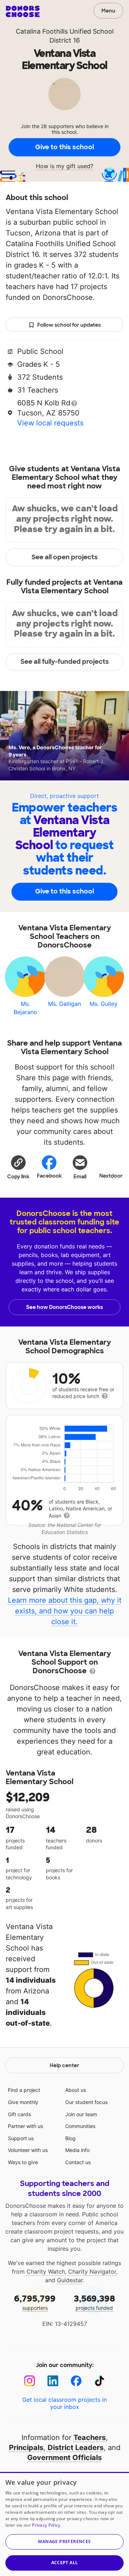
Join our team (81, 2114)
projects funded (94, 2302)
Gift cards (19, 2114)
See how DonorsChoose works (64, 1307)
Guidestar (70, 2280)
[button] (18, 1167)
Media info (77, 2150)
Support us (21, 2138)
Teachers (90, 2438)
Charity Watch (46, 2271)
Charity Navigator (92, 2271)
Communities (80, 2126)
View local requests (50, 423)
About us (76, 2090)
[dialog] (64, 2524)
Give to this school (64, 147)
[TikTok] (99, 2381)
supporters (35, 2302)
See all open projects (65, 557)
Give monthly (23, 2102)
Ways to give (23, 2162)
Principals (26, 2448)
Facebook (49, 1176)
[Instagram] (30, 2381)
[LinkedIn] (53, 2381)
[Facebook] (76, 2381)
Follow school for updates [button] (69, 325)
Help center (64, 2065)
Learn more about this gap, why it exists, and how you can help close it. (65, 1611)
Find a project (24, 2090)
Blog (70, 2138)
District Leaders (76, 2448)
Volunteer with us (28, 2150)
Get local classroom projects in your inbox (64, 2403)
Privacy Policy (46, 2525)
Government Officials (64, 2458)
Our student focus (86, 2102)
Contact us (78, 2162)
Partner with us (25, 2126)
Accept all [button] (65, 2563)
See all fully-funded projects (65, 662)
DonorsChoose (23, 11)
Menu (108, 11)
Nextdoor (111, 1176)
